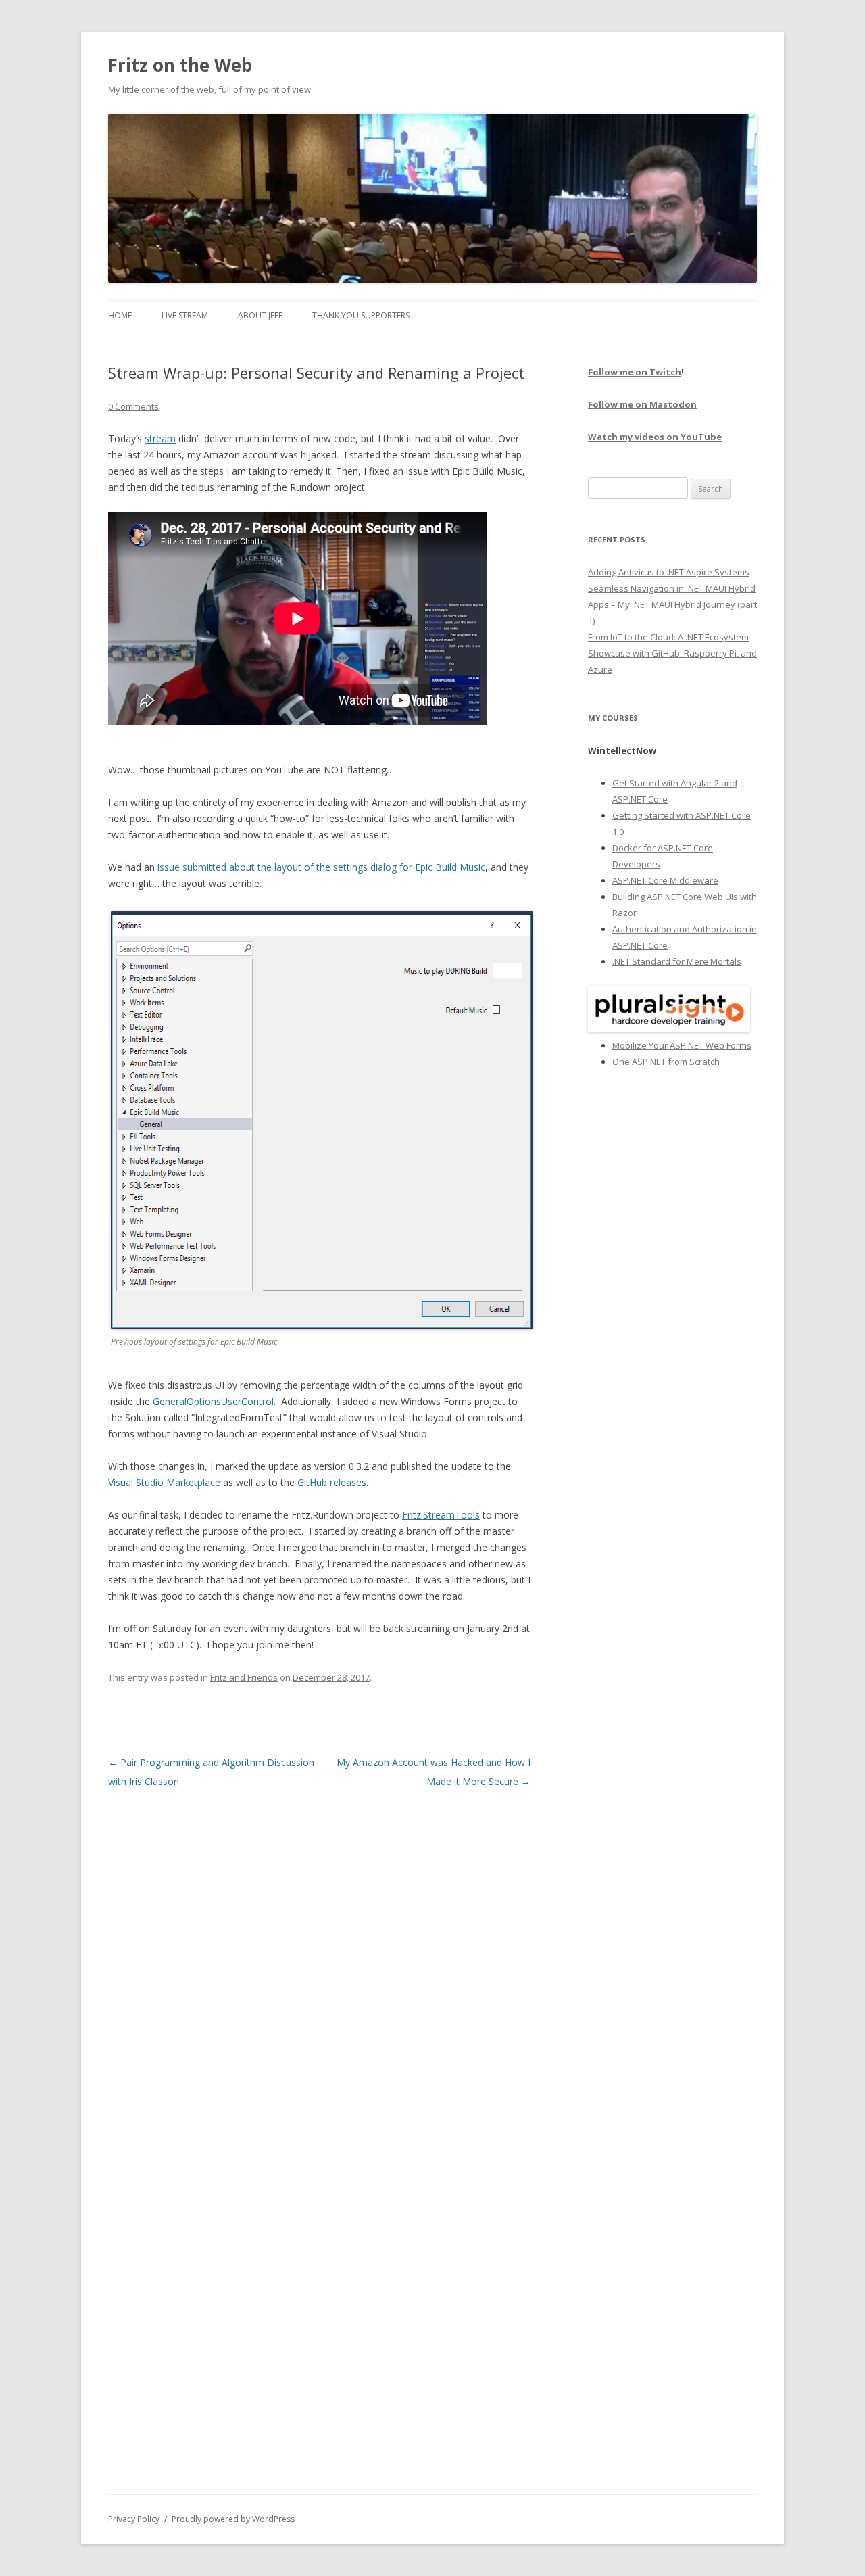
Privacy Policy (134, 2519)
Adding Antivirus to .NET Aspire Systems (669, 572)
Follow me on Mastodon (642, 404)
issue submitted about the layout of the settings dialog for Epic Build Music (321, 867)
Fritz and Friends (244, 1677)
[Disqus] (319, 1960)
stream (160, 438)
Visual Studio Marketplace (164, 1482)
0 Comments (133, 406)
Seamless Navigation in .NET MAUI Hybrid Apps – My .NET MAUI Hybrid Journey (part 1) (672, 604)
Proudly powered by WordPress (233, 2519)
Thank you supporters (361, 315)
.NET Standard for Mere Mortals (677, 961)
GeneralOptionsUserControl (213, 1401)
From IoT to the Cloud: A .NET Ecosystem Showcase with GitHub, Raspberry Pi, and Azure (672, 653)
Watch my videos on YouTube (655, 437)
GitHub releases (332, 1482)
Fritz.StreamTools (441, 1515)
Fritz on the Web (180, 65)
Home (120, 315)
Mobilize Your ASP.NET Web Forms (682, 1045)
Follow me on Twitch (635, 372)
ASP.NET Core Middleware (665, 880)
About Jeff (260, 315)
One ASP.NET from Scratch (666, 1062)
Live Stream (185, 315)
